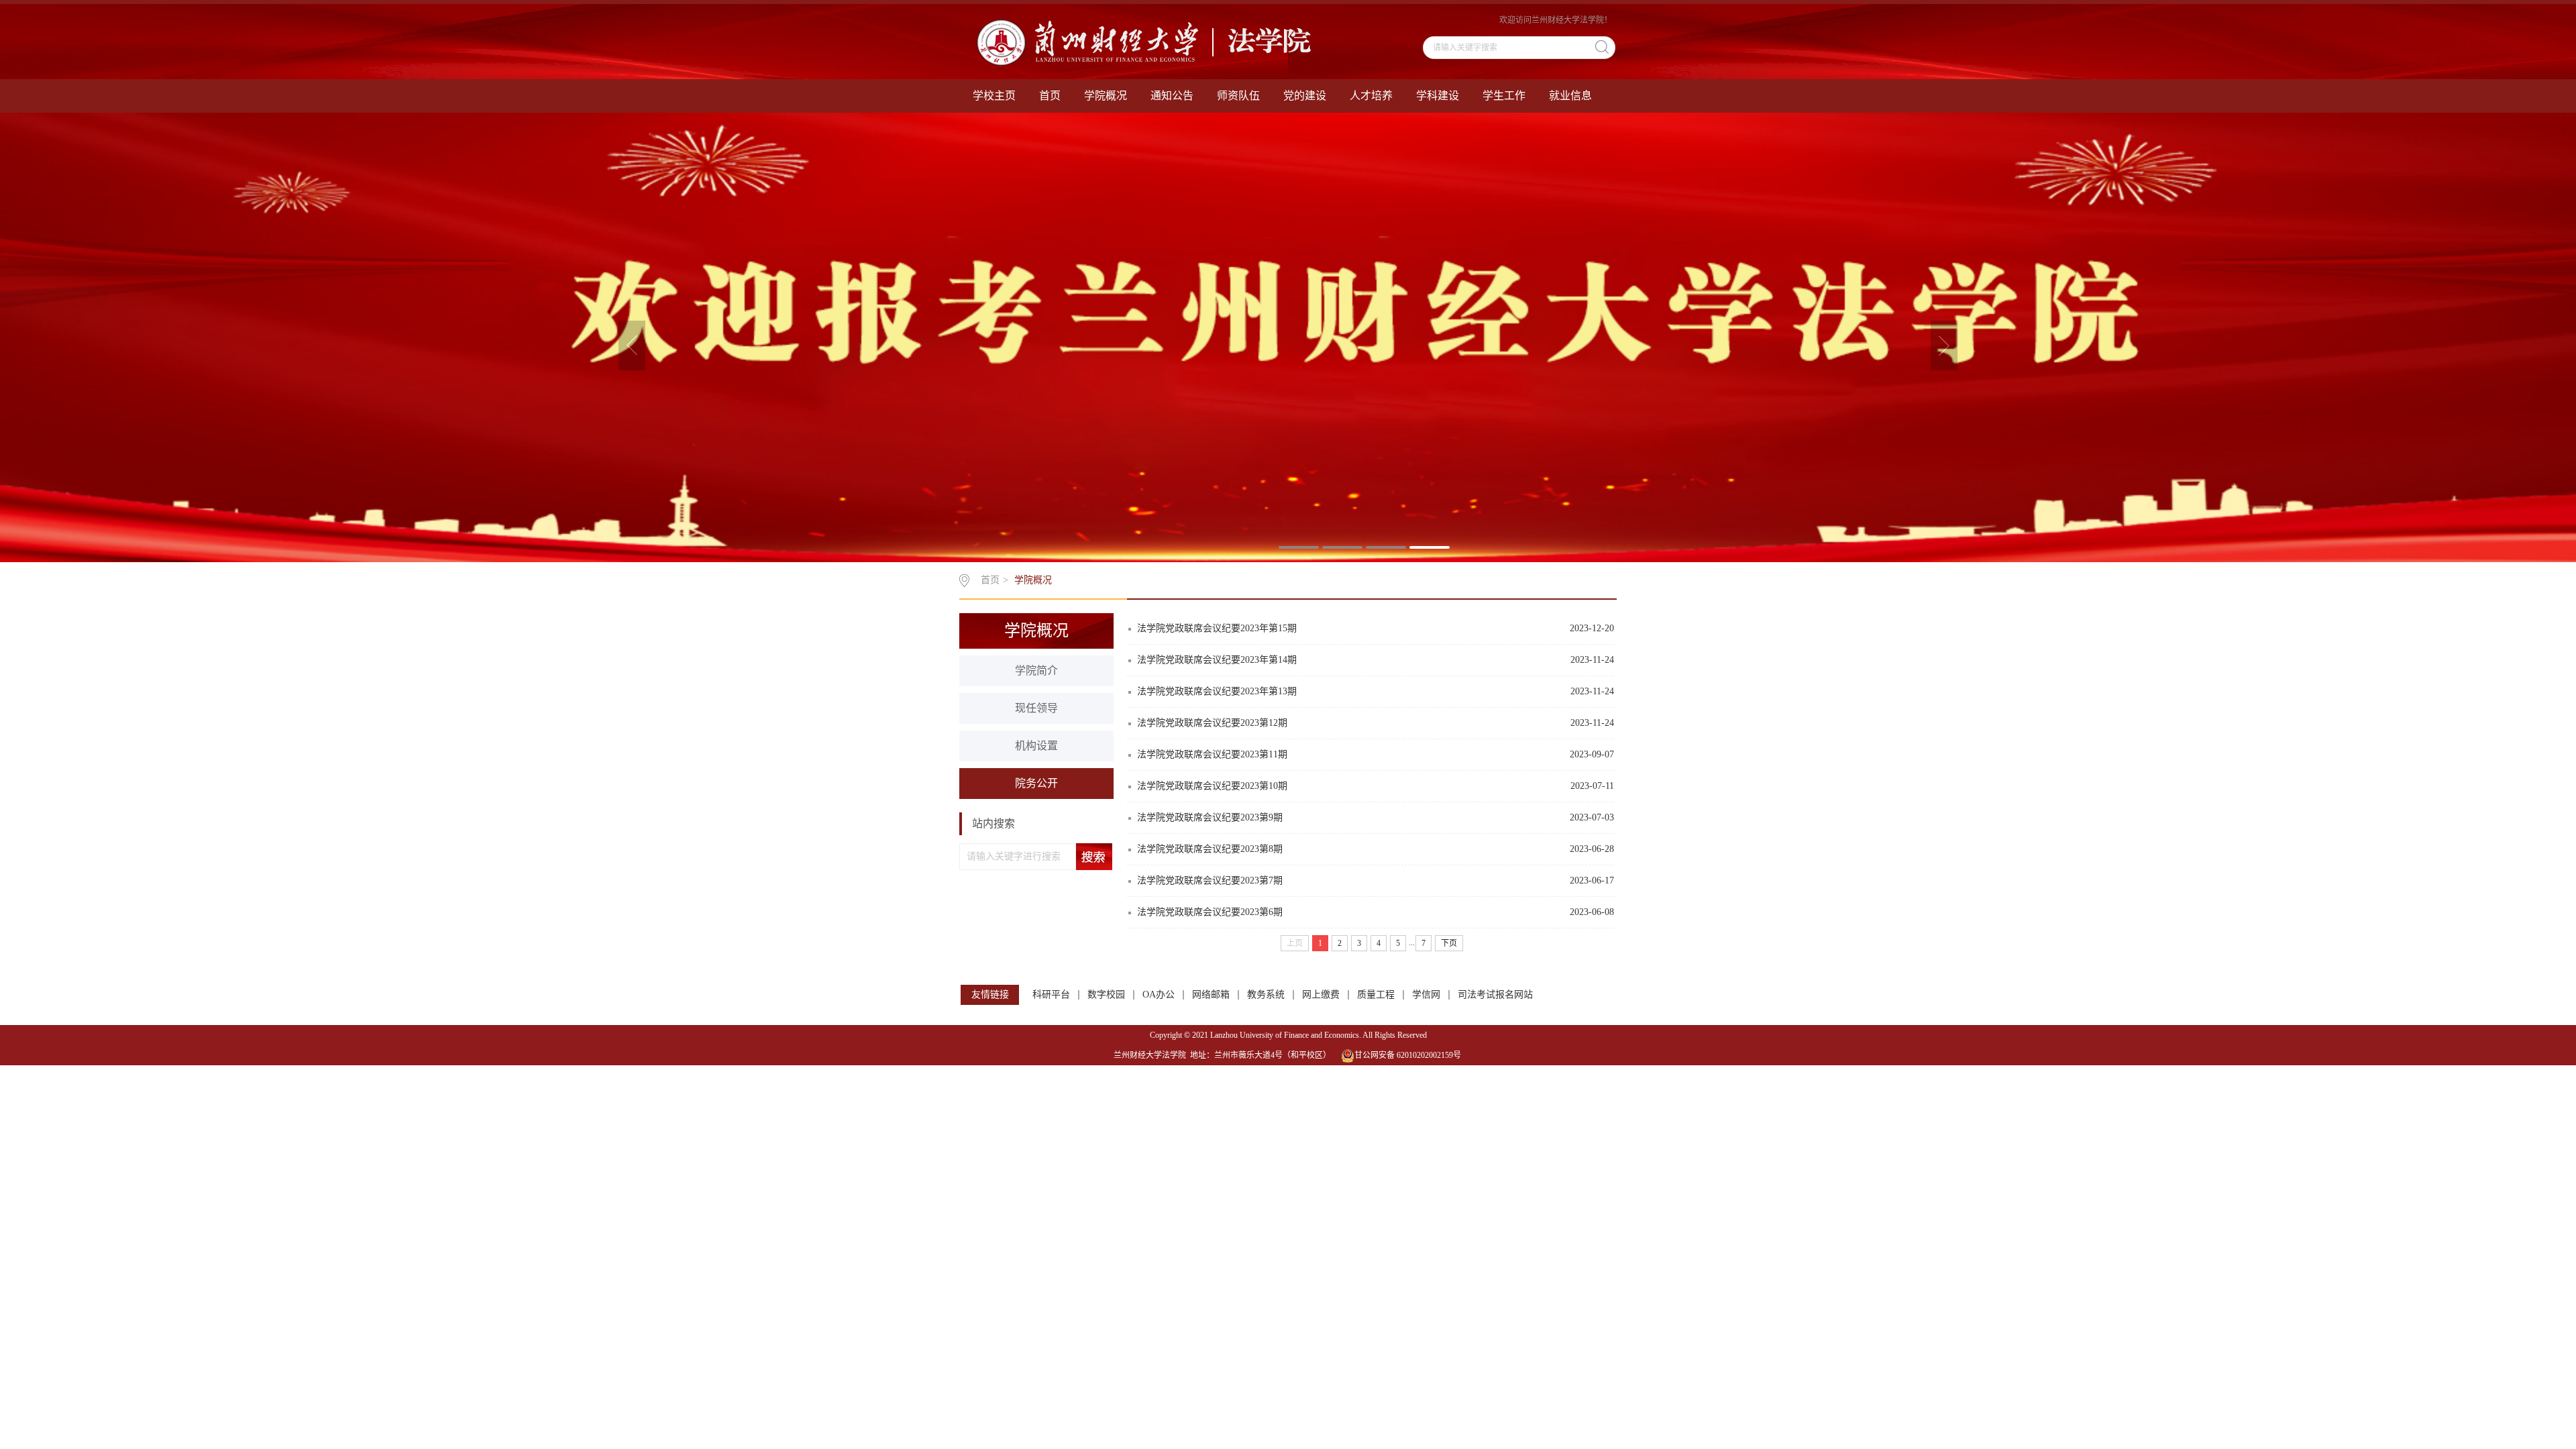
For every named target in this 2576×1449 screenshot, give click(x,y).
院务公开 (1036, 783)
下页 (1449, 943)
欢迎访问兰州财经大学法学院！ (1556, 20)
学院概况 (1106, 96)
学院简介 (1036, 670)
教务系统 (1266, 995)
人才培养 (1371, 96)
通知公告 (1172, 96)
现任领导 (1036, 708)
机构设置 (1036, 746)
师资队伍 (1238, 96)
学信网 (1426, 995)
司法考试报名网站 (1495, 995)
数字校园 (1106, 995)
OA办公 (1159, 995)
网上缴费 (1321, 995)
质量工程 (1376, 995)
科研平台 (1051, 995)
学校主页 (994, 96)
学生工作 (1504, 96)
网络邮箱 (1211, 995)
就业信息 (1570, 96)
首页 (1050, 96)
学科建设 (1438, 96)
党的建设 (1305, 96)
